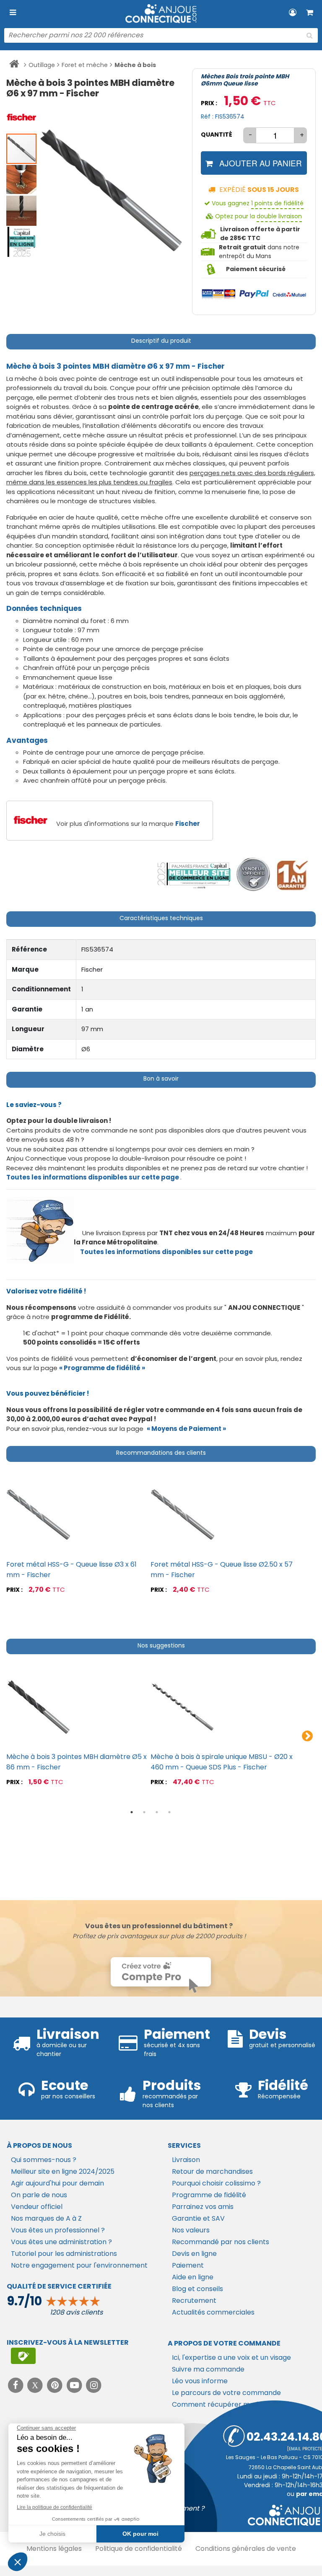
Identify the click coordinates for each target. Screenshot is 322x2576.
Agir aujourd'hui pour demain (57, 2183)
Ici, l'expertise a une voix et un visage (231, 2357)
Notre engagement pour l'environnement (79, 2265)
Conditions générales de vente (246, 2549)
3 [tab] (157, 1812)
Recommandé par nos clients (221, 2242)
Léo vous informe (200, 2381)
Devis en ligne (194, 2254)
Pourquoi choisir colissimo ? (216, 2183)
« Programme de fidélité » (102, 1368)
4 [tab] (169, 1812)
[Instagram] (94, 2385)
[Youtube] (75, 2385)
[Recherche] (309, 36)
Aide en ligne (193, 2277)
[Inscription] (23, 2356)
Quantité (217, 134)
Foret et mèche (85, 65)
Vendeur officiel (37, 2207)
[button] (22, 117)
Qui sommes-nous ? (44, 2160)
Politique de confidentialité (139, 2549)
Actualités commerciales (213, 2312)
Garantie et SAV (198, 2218)
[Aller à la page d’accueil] (14, 65)
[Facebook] (17, 2385)
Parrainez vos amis (203, 2207)
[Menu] (13, 13)
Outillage (42, 65)
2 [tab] (144, 1812)
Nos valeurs (191, 2230)
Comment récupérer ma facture (226, 2404)
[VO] (253, 875)
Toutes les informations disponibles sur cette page (166, 1252)
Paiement (188, 2265)
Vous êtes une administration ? (61, 2242)
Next (307, 1736)
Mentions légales (54, 2549)
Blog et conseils (197, 2289)
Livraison (186, 2160)
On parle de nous (39, 2195)
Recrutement (194, 2301)
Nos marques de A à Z (46, 2218)
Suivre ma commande (208, 2369)
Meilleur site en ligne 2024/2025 (63, 2171)
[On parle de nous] (193, 875)
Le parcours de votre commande (226, 2393)
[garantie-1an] (291, 875)
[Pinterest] (56, 2385)
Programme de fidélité (209, 2195)
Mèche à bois (135, 65)
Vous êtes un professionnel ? (58, 2230)
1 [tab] (132, 1812)
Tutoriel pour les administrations (64, 2254)
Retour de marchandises (212, 2171)
